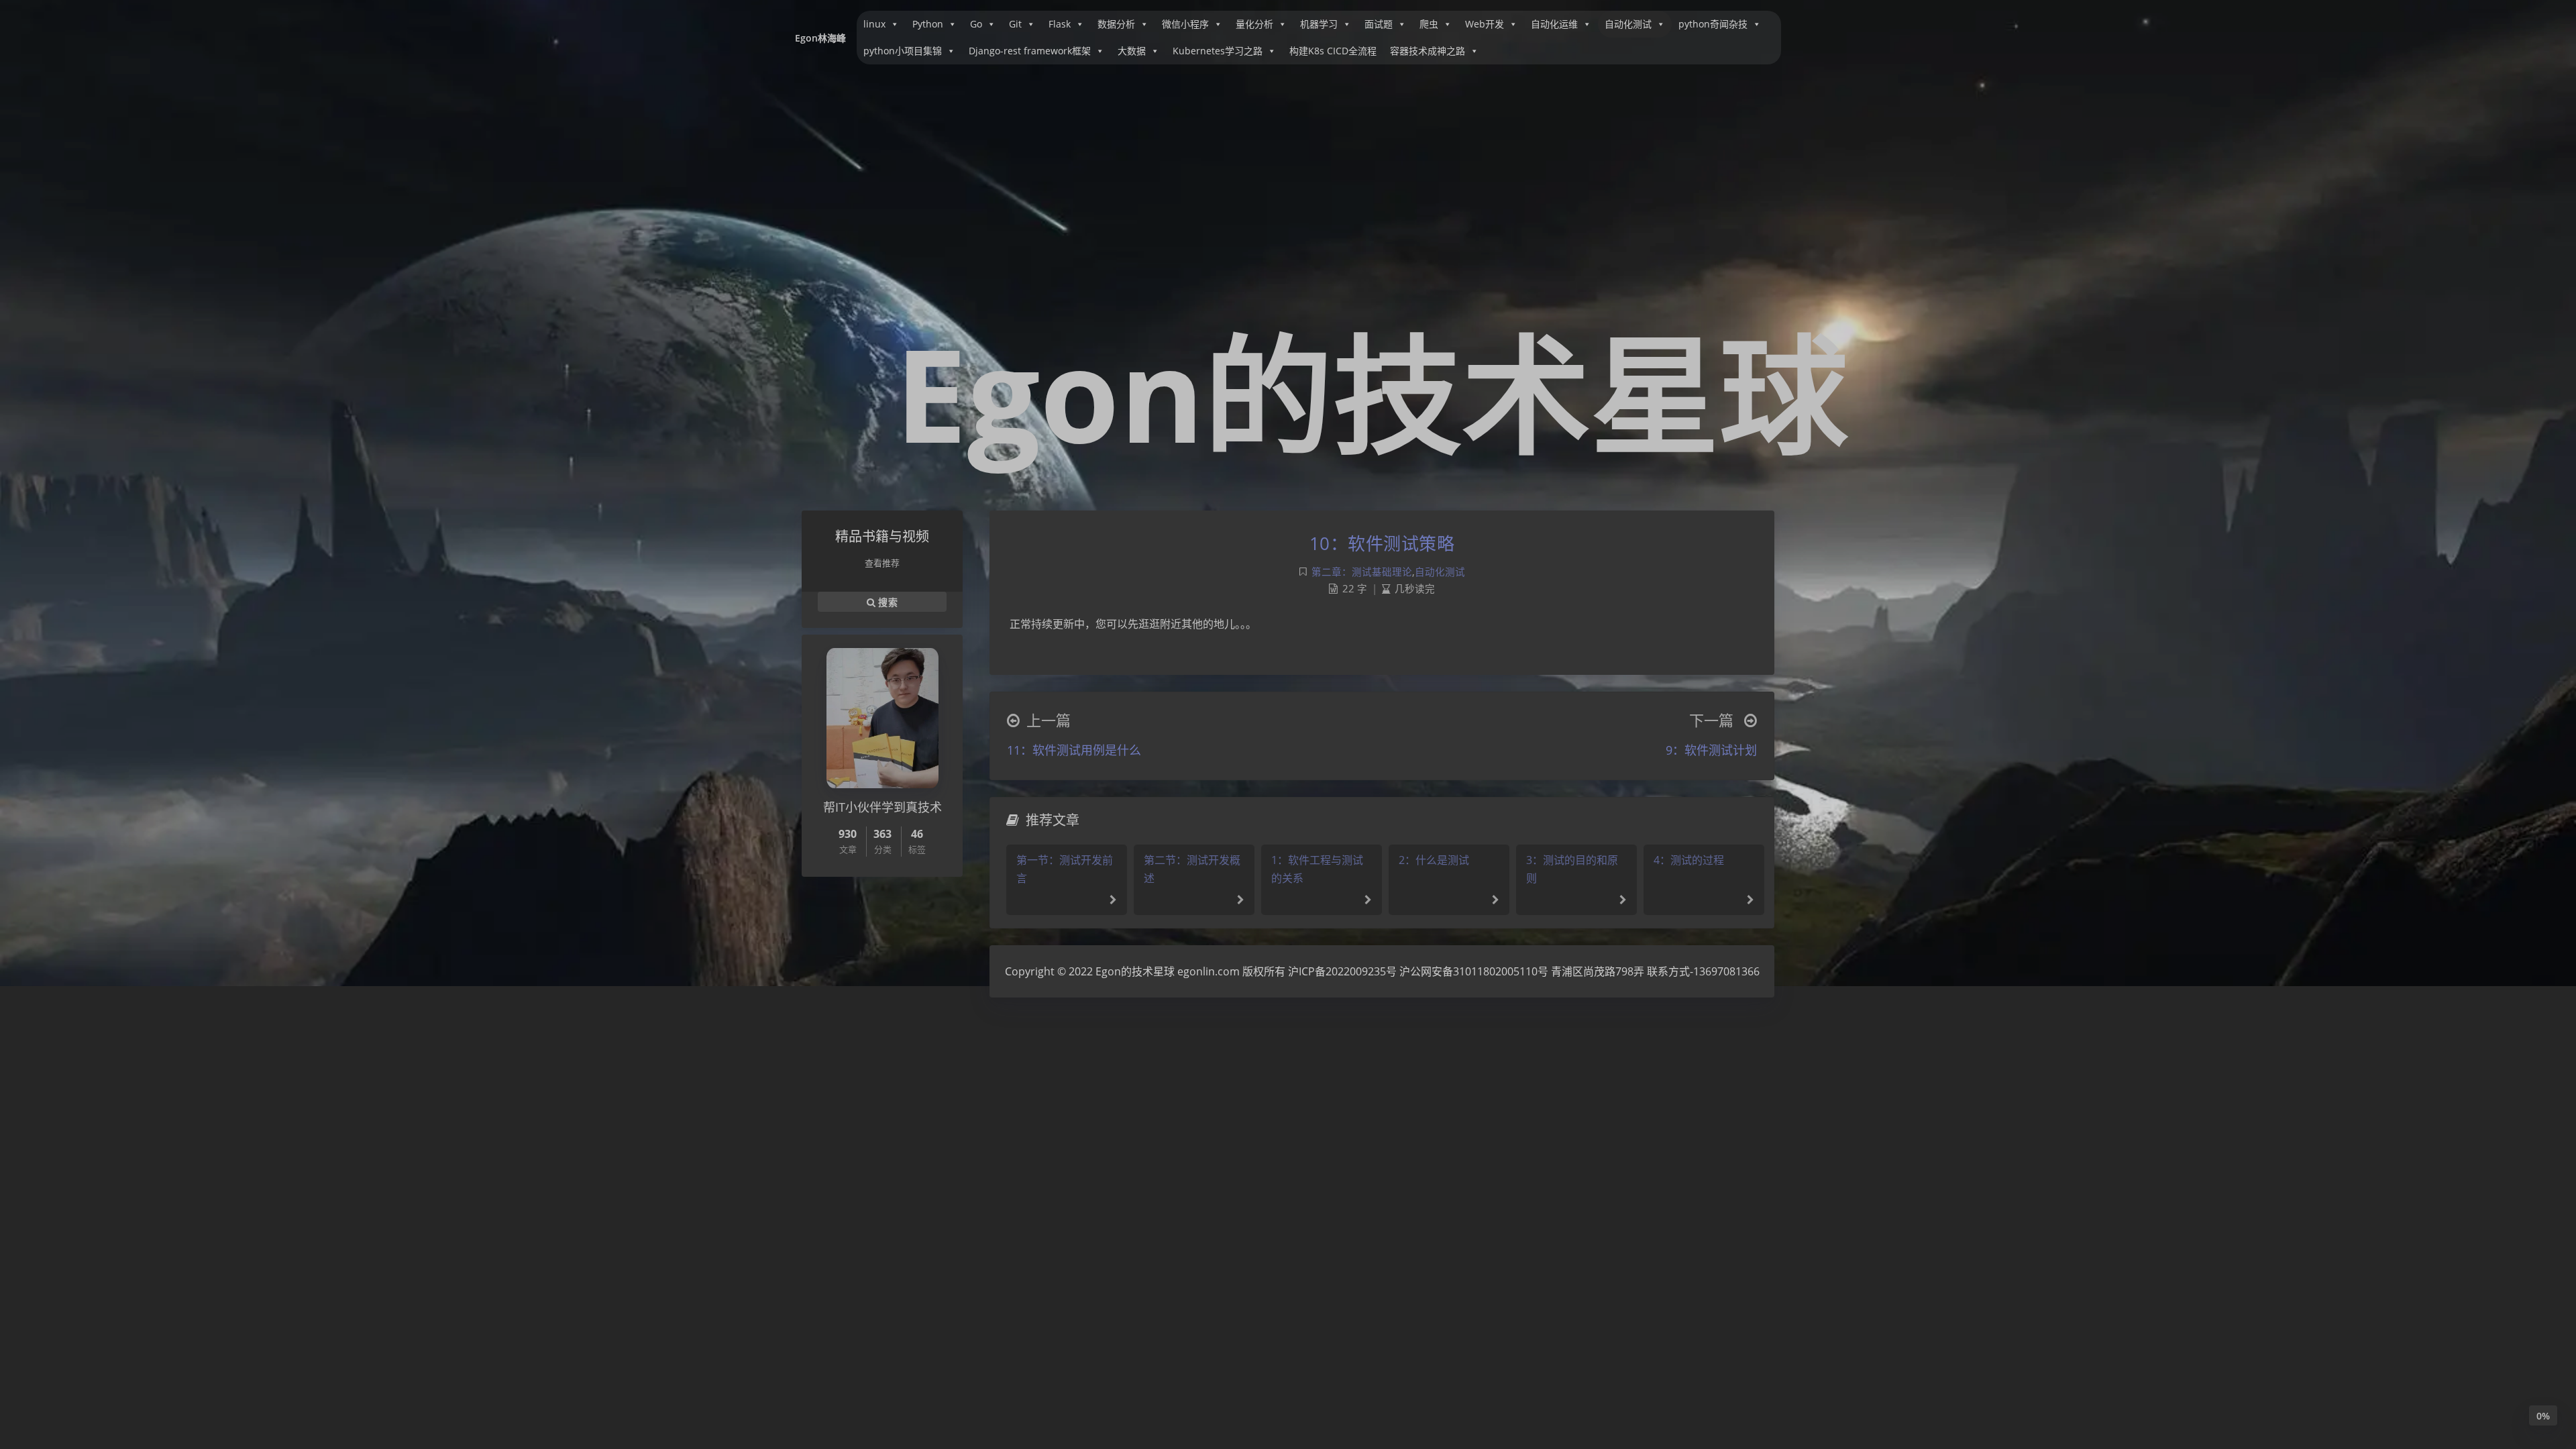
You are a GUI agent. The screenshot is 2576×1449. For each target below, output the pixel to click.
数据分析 (1116, 24)
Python (928, 24)
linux (874, 24)
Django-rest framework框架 (1030, 51)
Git (1015, 24)
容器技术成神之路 (1428, 51)
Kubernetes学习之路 (1218, 51)
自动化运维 (1554, 24)
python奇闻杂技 (1713, 24)
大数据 (1132, 51)
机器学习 (1319, 24)
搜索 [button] (887, 601)
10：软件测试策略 (1382, 543)
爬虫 (1429, 24)
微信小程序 (1185, 24)
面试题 (1379, 24)
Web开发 (1485, 24)
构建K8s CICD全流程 (1333, 51)
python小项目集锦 (903, 51)
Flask (1060, 24)
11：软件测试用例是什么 (1074, 750)
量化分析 (1254, 24)
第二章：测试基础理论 (1362, 572)
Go (976, 24)
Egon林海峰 (820, 38)
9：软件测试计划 (1711, 750)
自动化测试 (1628, 24)
